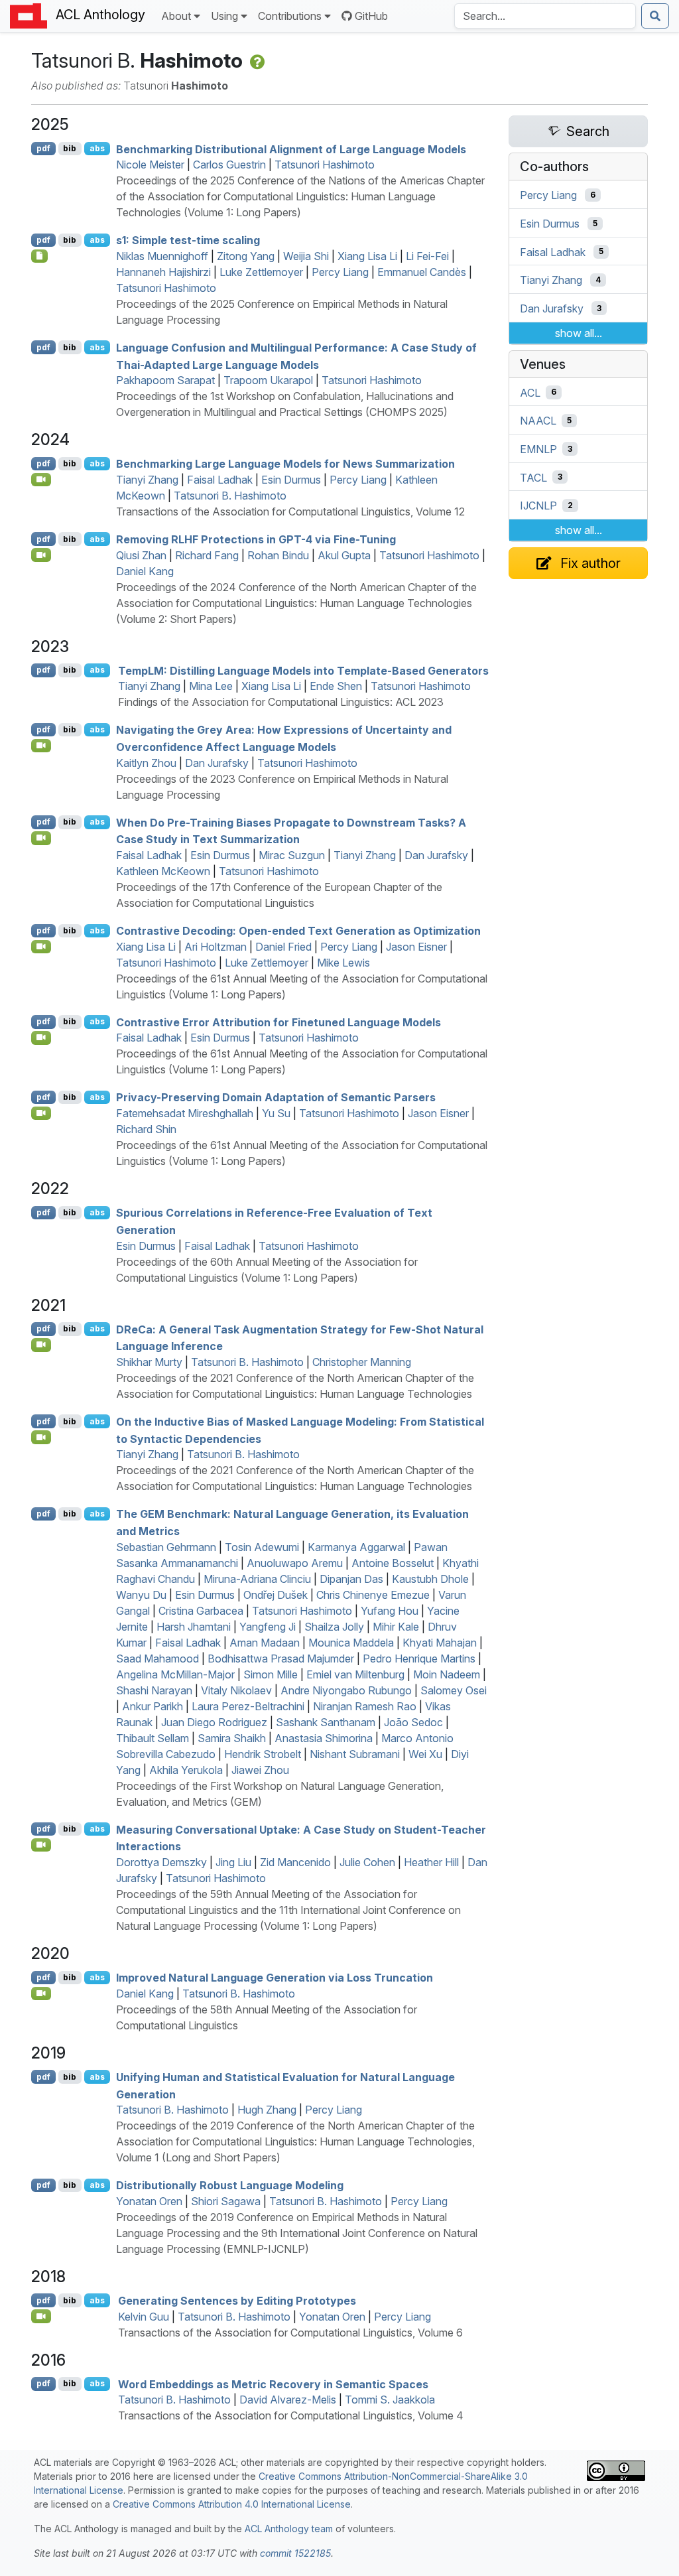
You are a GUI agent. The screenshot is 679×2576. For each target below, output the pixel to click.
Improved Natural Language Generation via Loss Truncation (275, 1978)
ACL (530, 392)
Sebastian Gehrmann (166, 1547)
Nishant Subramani (355, 1754)
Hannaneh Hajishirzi (163, 272)
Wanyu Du (141, 1595)
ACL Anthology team (289, 2529)
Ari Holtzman (216, 947)
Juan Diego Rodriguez (214, 1722)
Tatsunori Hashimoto (325, 165)
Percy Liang (340, 272)
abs (97, 148)
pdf (43, 148)
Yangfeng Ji (268, 1627)
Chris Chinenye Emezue (373, 1595)
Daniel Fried (283, 947)
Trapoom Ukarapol (268, 380)
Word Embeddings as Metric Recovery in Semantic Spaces (273, 2384)
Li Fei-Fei (427, 256)
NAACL (538, 421)
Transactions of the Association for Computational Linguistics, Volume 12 (290, 511)
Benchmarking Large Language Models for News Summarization (285, 464)
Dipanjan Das (351, 1579)
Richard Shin (146, 1129)
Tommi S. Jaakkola (390, 2400)
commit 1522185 (295, 2553)
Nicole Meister (150, 165)
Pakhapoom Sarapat (165, 380)
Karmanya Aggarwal (356, 1547)
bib (70, 148)
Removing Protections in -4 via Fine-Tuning (256, 539)
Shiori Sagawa (226, 2201)
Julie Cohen (367, 1862)
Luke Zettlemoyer (261, 272)
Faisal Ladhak (220, 480)
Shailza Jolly (334, 1627)
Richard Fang (207, 555)
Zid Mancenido (295, 1862)
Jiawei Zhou (260, 1770)
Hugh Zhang (267, 2110)
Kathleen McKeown (163, 871)
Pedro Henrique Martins (419, 1659)
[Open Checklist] (39, 256)
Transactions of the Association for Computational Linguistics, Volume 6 (290, 2333)
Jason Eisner (416, 947)
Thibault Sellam (153, 1738)
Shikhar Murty (149, 1362)
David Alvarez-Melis (288, 2400)
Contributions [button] (290, 16)
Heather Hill (431, 1862)
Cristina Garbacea (201, 1611)
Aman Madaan (265, 1643)
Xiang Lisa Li (367, 256)
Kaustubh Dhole (430, 1579)
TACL (533, 477)
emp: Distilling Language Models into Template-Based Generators (303, 670)
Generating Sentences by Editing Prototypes (237, 2301)
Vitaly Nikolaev (236, 1690)
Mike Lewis (343, 963)
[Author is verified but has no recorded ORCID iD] (256, 60)
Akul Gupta (344, 555)
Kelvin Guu (144, 2317)
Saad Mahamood (157, 1659)
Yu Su (276, 1113)
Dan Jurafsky (217, 763)
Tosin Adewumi (262, 1547)
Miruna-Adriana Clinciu (257, 1579)
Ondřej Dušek (276, 1595)
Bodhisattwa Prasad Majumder (281, 1659)
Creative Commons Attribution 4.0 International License (232, 2504)
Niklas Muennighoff (162, 256)
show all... (579, 333)
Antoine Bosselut (393, 1563)
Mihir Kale (396, 1627)
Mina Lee (211, 686)
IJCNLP (538, 506)
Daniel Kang (145, 571)
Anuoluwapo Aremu (295, 1563)
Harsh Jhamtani (194, 1627)
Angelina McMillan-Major (175, 1674)
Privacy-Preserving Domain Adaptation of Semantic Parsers (276, 1097)
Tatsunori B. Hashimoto (230, 496)
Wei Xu (425, 1754)
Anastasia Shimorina (324, 1738)
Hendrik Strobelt (263, 1754)
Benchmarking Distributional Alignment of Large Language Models (291, 149)
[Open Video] (41, 480)
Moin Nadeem (447, 1674)
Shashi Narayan (154, 1690)
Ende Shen (336, 686)
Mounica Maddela (351, 1643)
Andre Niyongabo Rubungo (346, 1690)
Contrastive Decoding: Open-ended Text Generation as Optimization (298, 931)
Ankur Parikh (153, 1706)
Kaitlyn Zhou (146, 763)
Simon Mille (271, 1674)
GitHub (371, 16)
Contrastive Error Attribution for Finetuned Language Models (278, 1022)
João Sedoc (413, 1722)
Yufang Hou (390, 1611)
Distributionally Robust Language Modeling (230, 2185)
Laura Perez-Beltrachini (248, 1706)
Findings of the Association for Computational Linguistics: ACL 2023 (281, 702)
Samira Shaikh (232, 1738)
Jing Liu (233, 1862)
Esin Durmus (291, 480)
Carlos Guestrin (229, 165)
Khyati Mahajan (440, 1643)
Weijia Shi (306, 256)
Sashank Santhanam (326, 1722)
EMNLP (538, 449)
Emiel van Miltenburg (355, 1674)
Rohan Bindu (278, 555)
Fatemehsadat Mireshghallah (185, 1113)
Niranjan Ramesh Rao (365, 1706)
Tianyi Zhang (147, 480)
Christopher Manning (362, 1362)
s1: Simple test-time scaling (188, 240)
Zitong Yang (246, 256)
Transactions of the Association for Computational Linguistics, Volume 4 (291, 2415)
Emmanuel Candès (422, 272)
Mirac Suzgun (292, 855)
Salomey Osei (454, 1690)
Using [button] (224, 16)
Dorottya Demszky (161, 1862)
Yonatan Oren (149, 2201)
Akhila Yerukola (186, 1770)
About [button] (176, 16)
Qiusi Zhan (141, 555)
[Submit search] (655, 16)
